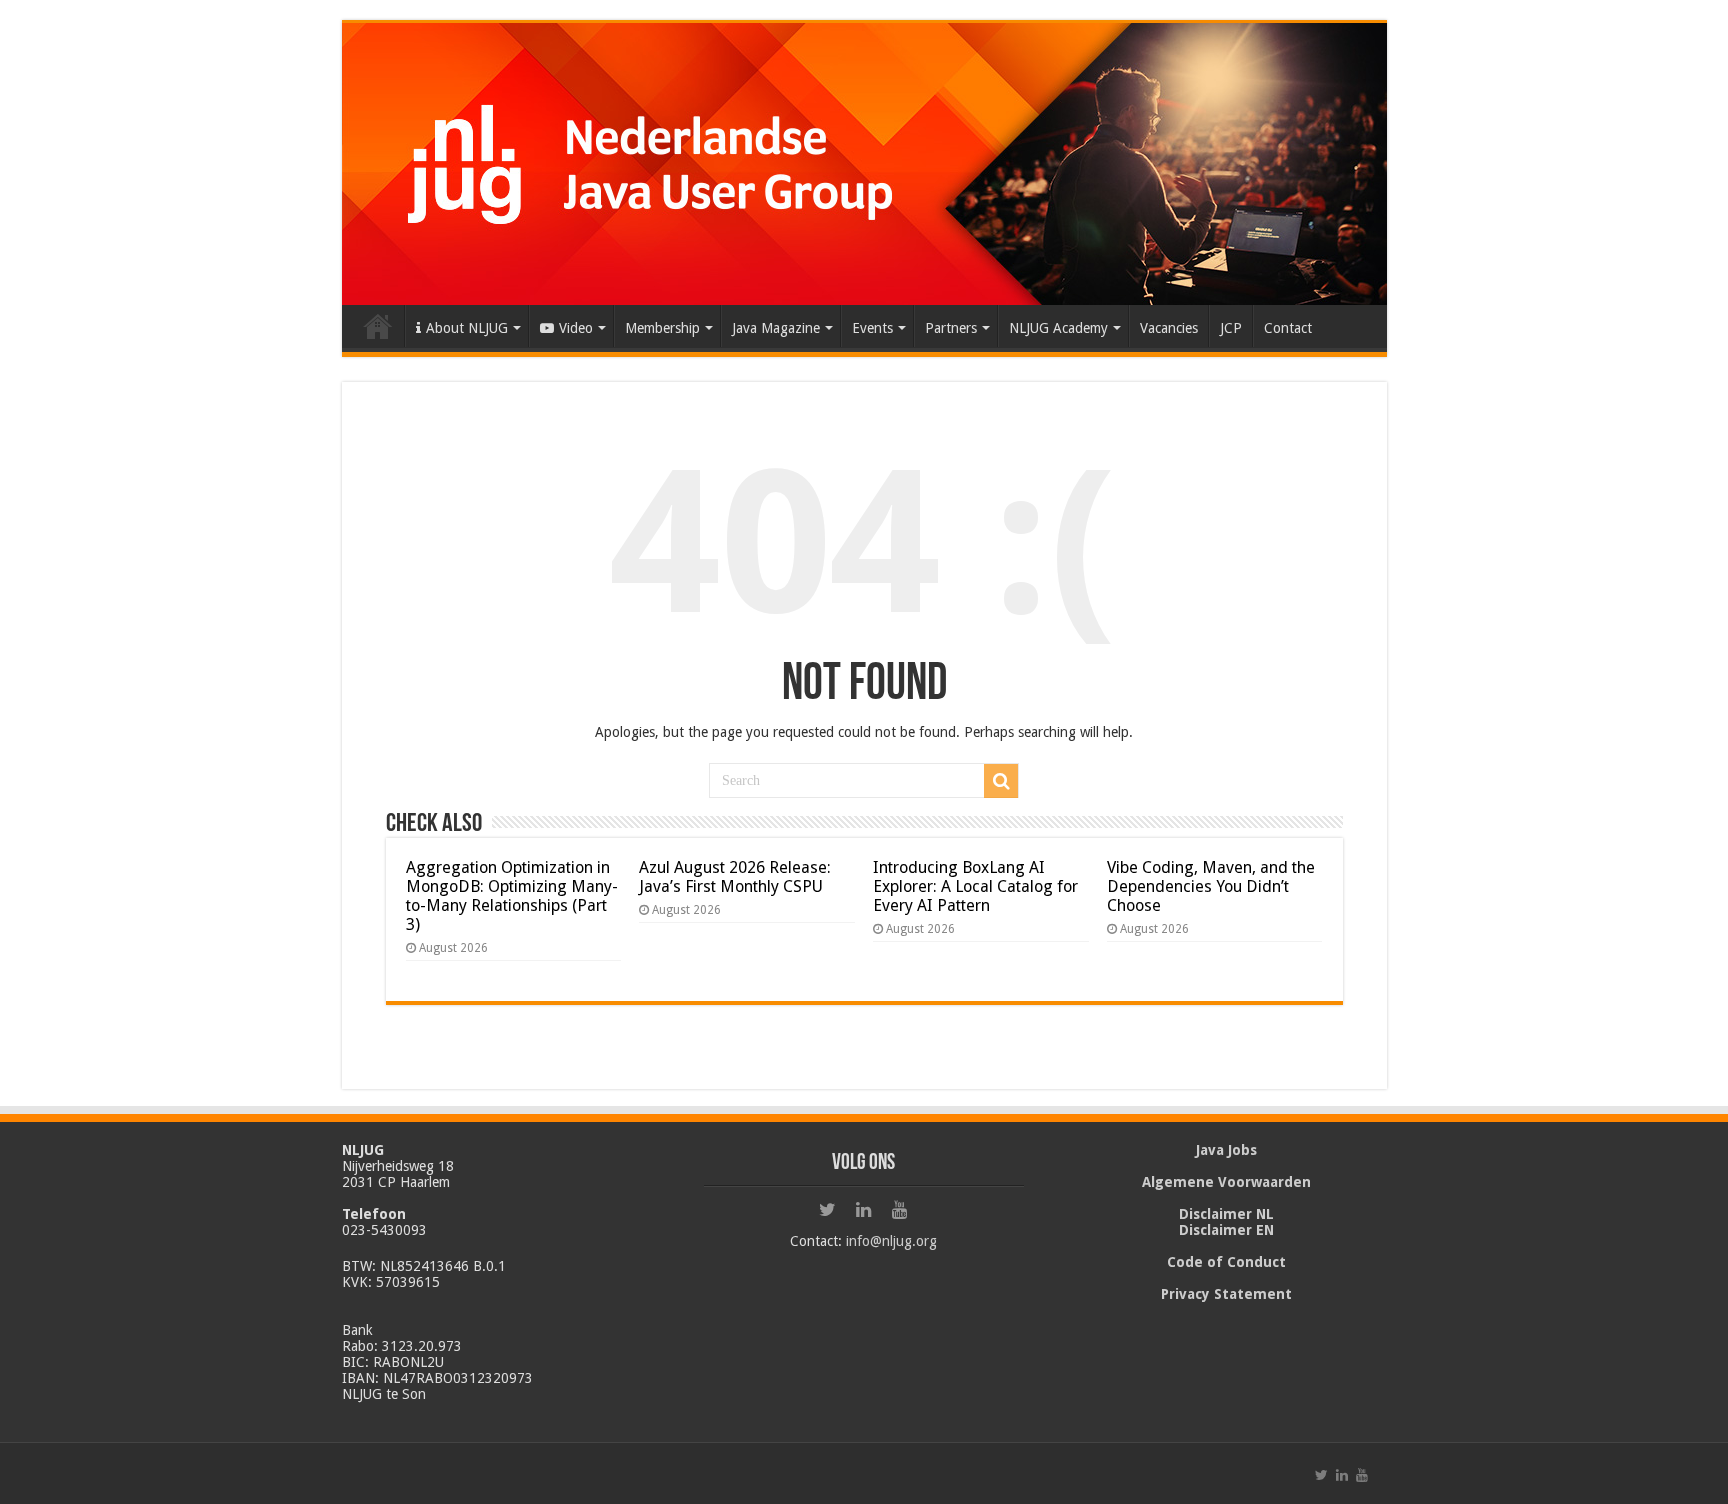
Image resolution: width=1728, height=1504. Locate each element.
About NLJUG (467, 328)
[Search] (1001, 781)
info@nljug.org (891, 1241)
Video (576, 328)
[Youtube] (900, 1210)
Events (872, 328)
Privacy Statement (1226, 1294)
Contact (1288, 328)
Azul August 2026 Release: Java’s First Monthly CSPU (735, 877)
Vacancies (1169, 328)
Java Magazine (776, 328)
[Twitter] (828, 1210)
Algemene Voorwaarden (1226, 1182)
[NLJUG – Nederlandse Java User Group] (864, 160)
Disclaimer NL (1226, 1214)
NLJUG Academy (1058, 328)
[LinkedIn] (864, 1210)
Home (378, 326)
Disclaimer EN (1226, 1230)
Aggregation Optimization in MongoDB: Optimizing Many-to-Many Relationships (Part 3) (512, 896)
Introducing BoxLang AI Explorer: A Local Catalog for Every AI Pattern (975, 886)
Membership (662, 328)
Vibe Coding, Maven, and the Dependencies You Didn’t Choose (1211, 886)
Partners (951, 328)
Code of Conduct (1226, 1262)
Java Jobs (1226, 1150)
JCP (1231, 328)
